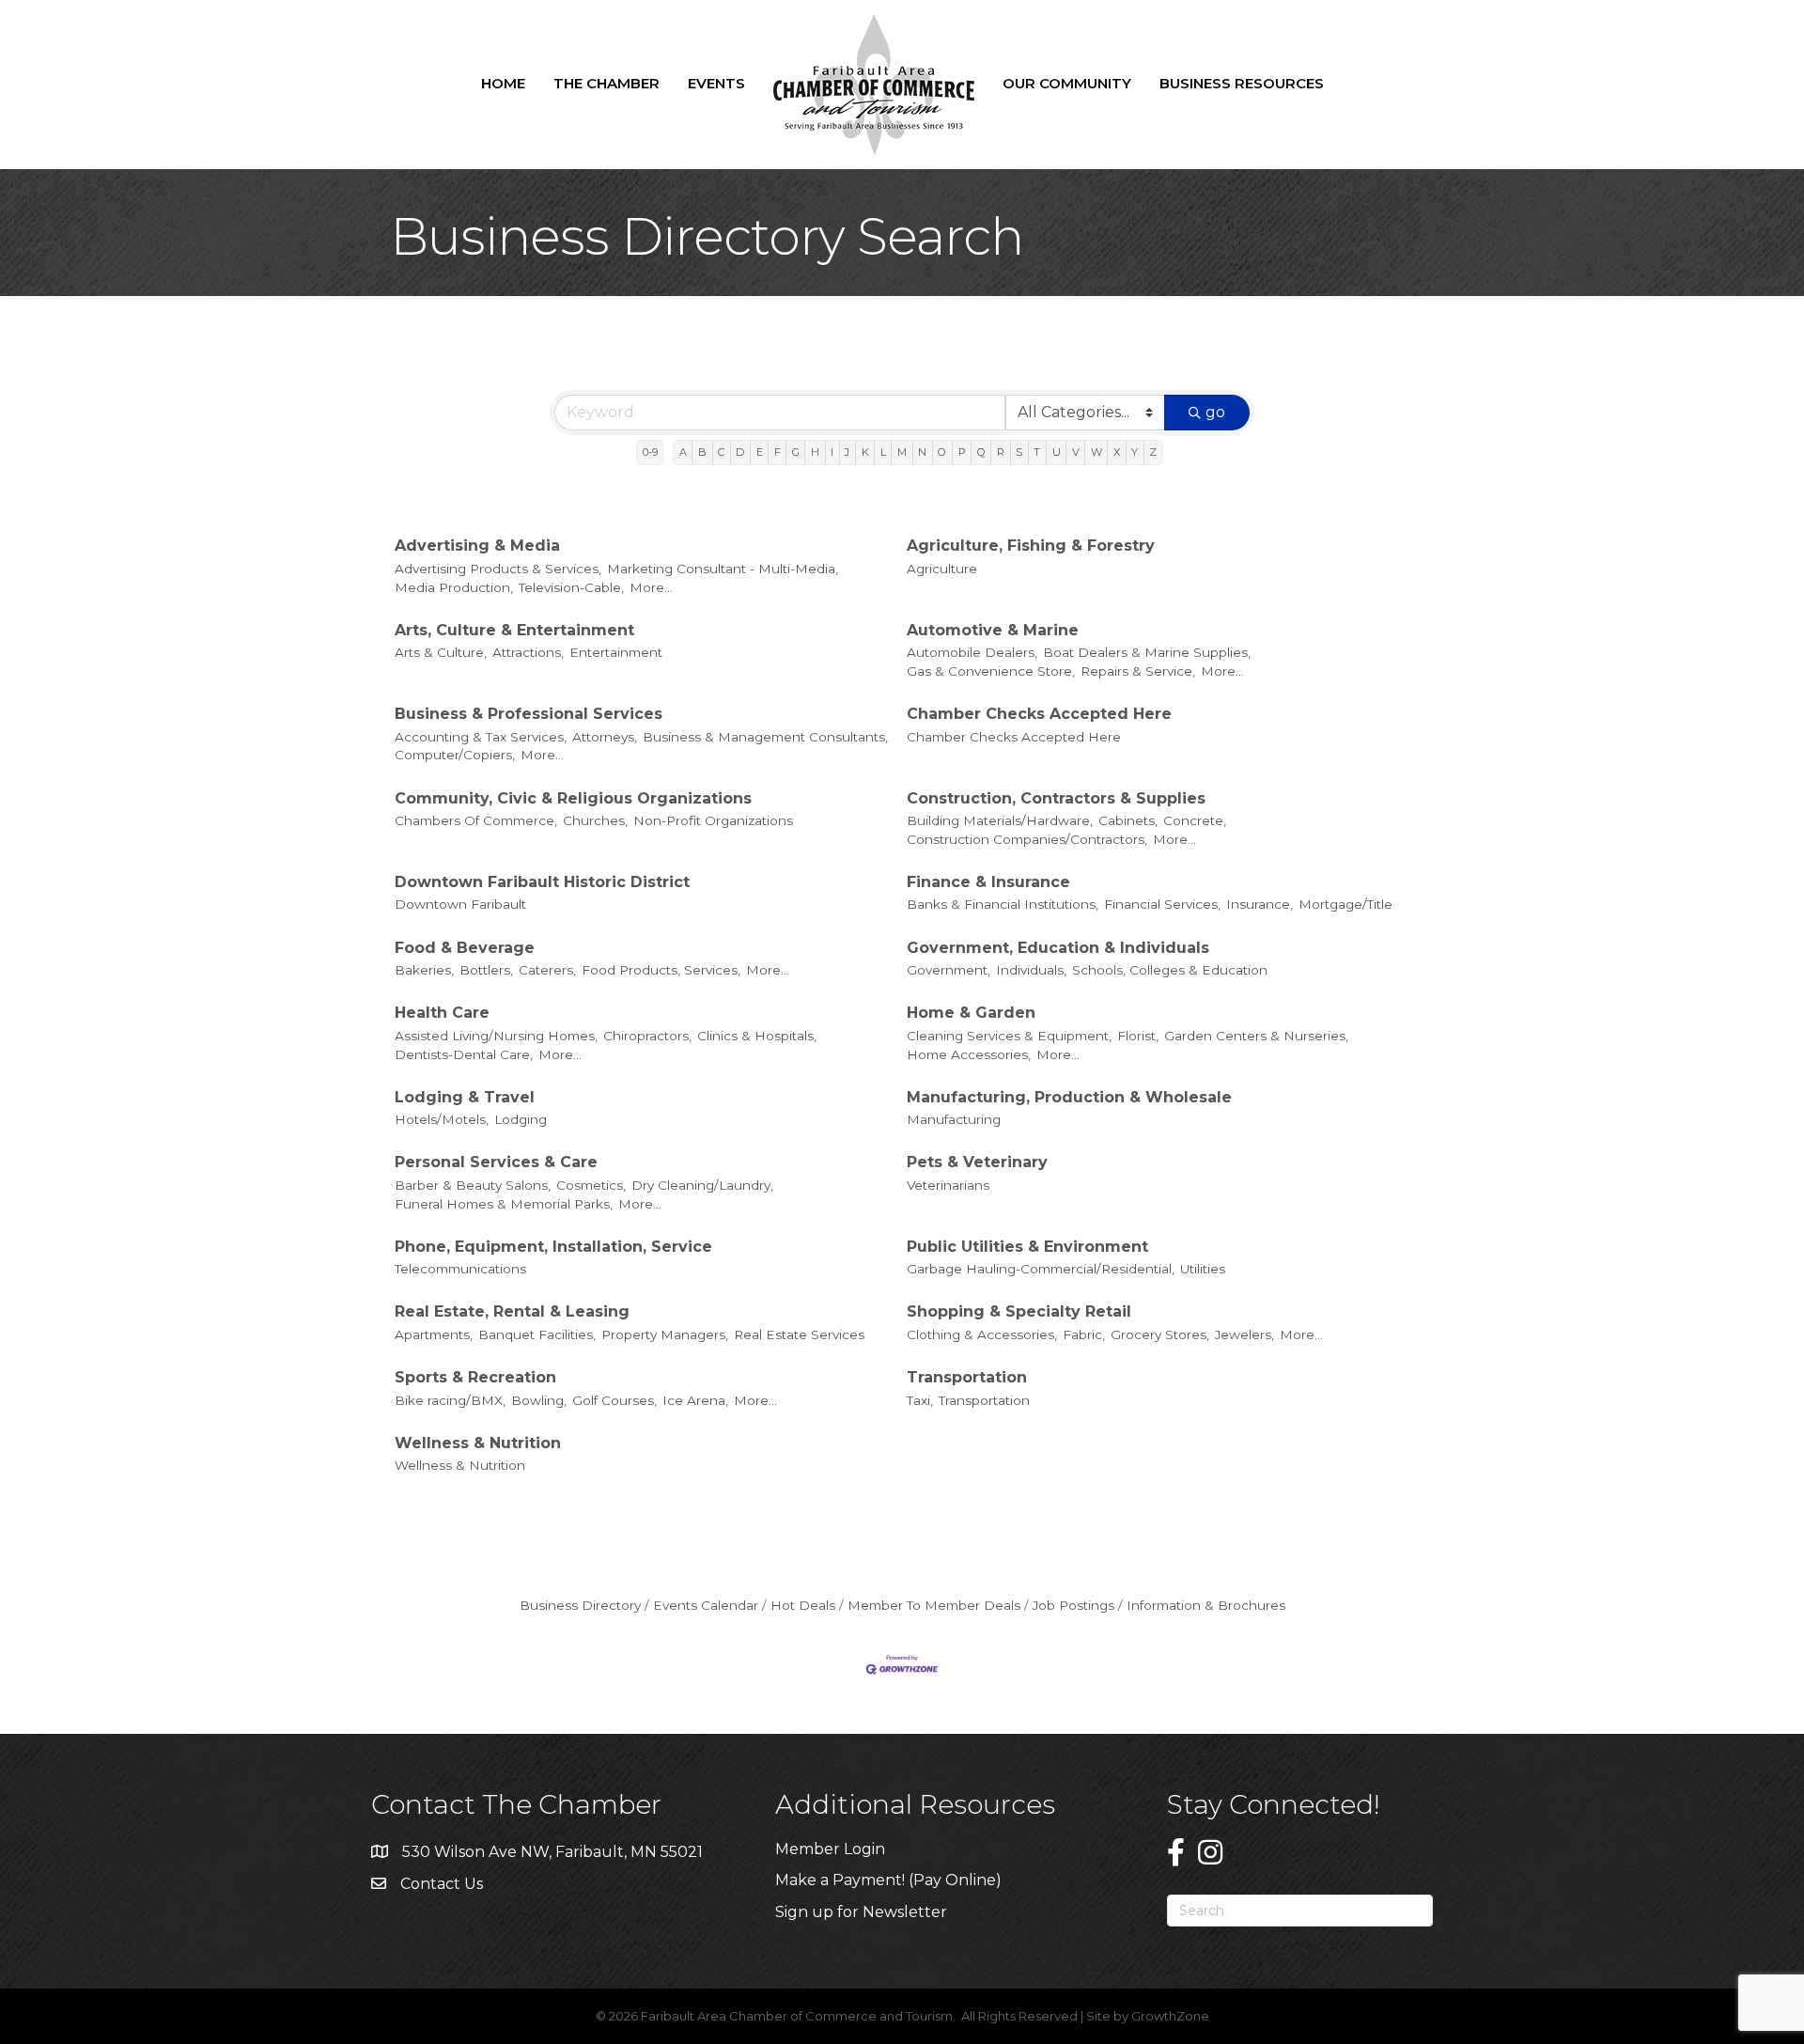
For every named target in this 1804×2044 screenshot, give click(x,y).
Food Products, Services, (661, 970)
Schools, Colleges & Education (1170, 970)
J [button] (847, 452)
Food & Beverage (465, 948)
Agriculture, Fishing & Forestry (1031, 546)
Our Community (1067, 83)
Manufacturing (954, 1119)
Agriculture (942, 569)
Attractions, (528, 652)
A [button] (683, 452)
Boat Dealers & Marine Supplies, (1147, 652)
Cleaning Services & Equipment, (1009, 1036)
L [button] (883, 452)
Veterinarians (948, 1185)
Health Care (442, 1013)
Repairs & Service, (1138, 671)
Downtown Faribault (460, 904)
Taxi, (920, 1400)
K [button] (865, 452)
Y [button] (1135, 452)
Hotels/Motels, (442, 1119)
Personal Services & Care (496, 1162)
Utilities (1203, 1269)
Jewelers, (1244, 1334)
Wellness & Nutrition (478, 1443)
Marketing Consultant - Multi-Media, (723, 569)
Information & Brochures (1206, 1605)
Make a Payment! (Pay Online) (890, 1880)
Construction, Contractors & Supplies (1056, 798)
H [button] (815, 452)
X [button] (1117, 452)
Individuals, (1031, 970)
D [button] (740, 452)
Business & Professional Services (529, 714)
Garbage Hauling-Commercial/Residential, (1041, 1269)
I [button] (832, 452)
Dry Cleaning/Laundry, (702, 1185)
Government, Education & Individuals (1058, 948)
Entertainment (616, 652)
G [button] (796, 452)
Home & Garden (971, 1013)
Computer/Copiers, (455, 755)
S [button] (1019, 452)
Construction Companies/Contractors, (1027, 839)
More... (651, 587)
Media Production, (454, 587)
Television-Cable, (571, 587)
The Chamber (607, 83)
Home (503, 83)
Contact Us (442, 1884)
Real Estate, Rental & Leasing (512, 1311)
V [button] (1076, 452)
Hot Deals (803, 1605)
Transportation (967, 1377)
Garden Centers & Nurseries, (1256, 1036)
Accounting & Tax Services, (481, 737)
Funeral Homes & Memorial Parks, (504, 1204)
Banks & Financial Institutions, (1003, 904)
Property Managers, (665, 1334)
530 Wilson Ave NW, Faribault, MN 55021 (552, 1852)
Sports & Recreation (475, 1377)
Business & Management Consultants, (765, 737)
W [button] (1096, 452)
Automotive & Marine (993, 630)
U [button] (1057, 452)
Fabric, (1084, 1334)
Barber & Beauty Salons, (473, 1185)
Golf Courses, (614, 1400)
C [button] (721, 452)
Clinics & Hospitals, (757, 1036)
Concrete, (1195, 820)
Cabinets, (1128, 820)
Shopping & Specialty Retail (1019, 1311)
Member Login (830, 1849)
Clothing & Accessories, (982, 1334)
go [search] (1215, 412)
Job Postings (1073, 1605)
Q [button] (981, 452)
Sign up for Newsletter (861, 1912)
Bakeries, (424, 970)
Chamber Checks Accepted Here (1039, 714)
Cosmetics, (591, 1185)
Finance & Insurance (988, 882)
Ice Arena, (695, 1400)
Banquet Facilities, (537, 1334)
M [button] (902, 452)
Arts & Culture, (441, 652)
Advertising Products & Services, (498, 569)
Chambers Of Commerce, (476, 820)
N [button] (922, 452)
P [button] (962, 452)
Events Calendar (706, 1605)
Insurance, (1260, 904)
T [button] (1037, 452)
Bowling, (539, 1400)
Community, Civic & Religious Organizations (573, 798)
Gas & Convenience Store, (991, 671)
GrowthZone (1170, 2016)
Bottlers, (486, 970)
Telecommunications (460, 1269)
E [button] (760, 452)
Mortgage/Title (1345, 904)
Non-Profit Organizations (713, 820)
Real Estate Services (799, 1334)
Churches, (595, 820)
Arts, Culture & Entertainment (514, 630)
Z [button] (1153, 452)
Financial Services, (1162, 904)
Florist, (1138, 1036)
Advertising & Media (477, 546)
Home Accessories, (969, 1054)
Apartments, (434, 1334)
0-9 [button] (650, 452)
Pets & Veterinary (977, 1162)
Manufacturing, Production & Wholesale (1069, 1097)
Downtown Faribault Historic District (542, 882)
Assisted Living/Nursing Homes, (496, 1036)
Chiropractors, (647, 1036)
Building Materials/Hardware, (1000, 820)
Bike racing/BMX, (450, 1400)
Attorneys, (605, 737)
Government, (949, 970)
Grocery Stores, (1160, 1334)
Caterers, (547, 970)
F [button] (778, 452)
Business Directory (580, 1605)
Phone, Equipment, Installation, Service (553, 1247)
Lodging (521, 1119)
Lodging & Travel (465, 1097)
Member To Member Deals (934, 1605)
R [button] (1001, 452)
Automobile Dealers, (972, 652)
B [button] (702, 452)
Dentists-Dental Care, (464, 1054)
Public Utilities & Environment (1027, 1247)
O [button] (942, 452)
